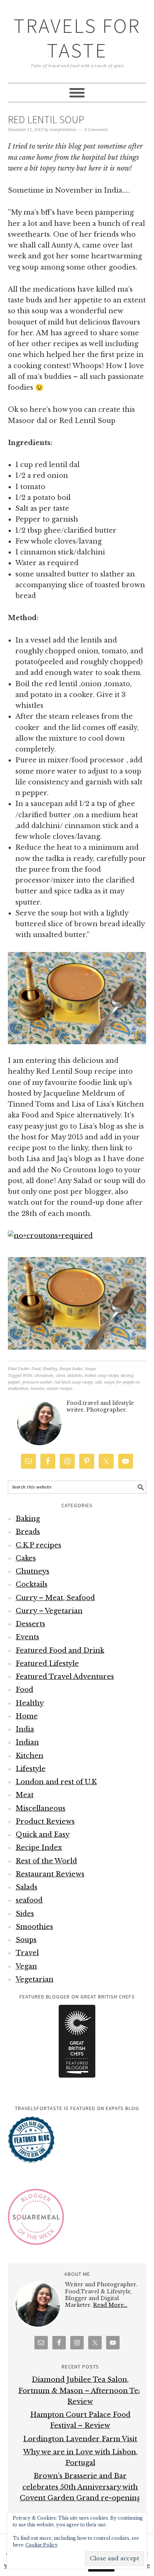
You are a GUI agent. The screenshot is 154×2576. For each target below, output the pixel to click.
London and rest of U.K (56, 1782)
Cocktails (32, 1584)
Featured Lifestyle (47, 1664)
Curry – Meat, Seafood (55, 1598)
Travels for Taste (77, 38)
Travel (27, 1953)
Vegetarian (35, 1979)
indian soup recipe (101, 1376)
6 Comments (96, 130)
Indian (27, 1742)
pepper (14, 1382)
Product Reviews (45, 1821)
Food (36, 1369)
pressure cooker (37, 1382)
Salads (27, 1887)
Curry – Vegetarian (49, 1611)
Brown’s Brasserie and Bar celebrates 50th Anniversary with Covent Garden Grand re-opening (80, 2487)
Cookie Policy (42, 2545)
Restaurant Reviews (50, 1874)
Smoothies (34, 1927)
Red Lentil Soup (46, 119)
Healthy (50, 1369)
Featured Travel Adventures (65, 1677)
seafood (29, 1900)
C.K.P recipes (38, 1545)
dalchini (75, 1376)
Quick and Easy (43, 1835)
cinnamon (44, 1376)
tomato (37, 1389)
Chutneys (33, 1571)
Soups (90, 1369)
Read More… (110, 2305)
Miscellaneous (41, 1808)
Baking (28, 1519)
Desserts (30, 1624)
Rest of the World (46, 1861)
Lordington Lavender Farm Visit (80, 2439)
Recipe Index (71, 1369)
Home (27, 1716)
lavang (127, 1376)
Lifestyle (31, 1769)
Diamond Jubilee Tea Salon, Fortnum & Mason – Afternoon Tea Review (80, 2391)
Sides (25, 1914)
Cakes (26, 1558)
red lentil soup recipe (73, 1382)
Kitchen (30, 1756)
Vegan (26, 1966)
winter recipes (59, 1389)
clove (60, 1376)
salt (98, 1382)
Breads (28, 1532)
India (25, 1729)
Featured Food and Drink (60, 1651)
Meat (25, 1795)
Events (27, 1637)
